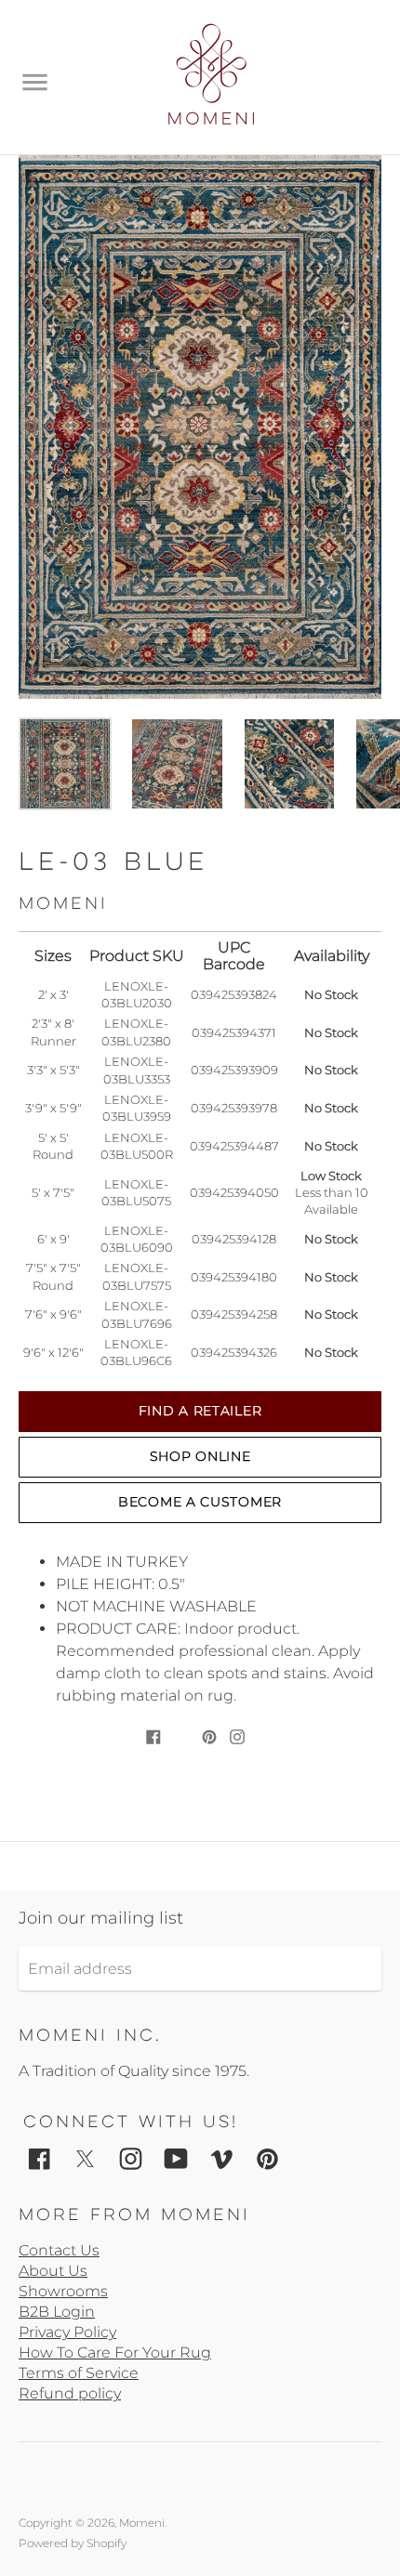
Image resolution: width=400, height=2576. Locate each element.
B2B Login (57, 2312)
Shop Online (200, 1456)
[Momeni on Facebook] (40, 2158)
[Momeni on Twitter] (85, 2158)
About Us (53, 2271)
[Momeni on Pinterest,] (267, 2158)
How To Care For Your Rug (115, 2353)
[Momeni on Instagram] (131, 2158)
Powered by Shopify (73, 2543)
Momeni (142, 2523)
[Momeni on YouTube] (176, 2158)
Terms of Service (79, 2373)
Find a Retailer (200, 1411)
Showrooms (63, 2291)
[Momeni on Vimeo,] (222, 2158)
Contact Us (59, 2250)
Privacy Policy (67, 2332)
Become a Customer (200, 1502)
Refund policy (70, 2393)
